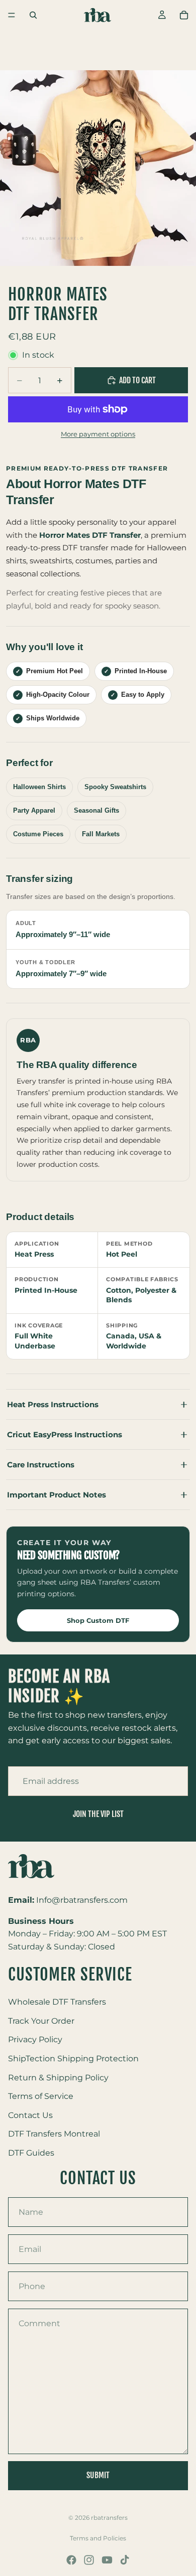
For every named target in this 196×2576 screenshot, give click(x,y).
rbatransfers (109, 2518)
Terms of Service (41, 2097)
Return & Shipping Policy (58, 2078)
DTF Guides (31, 2153)
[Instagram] (89, 2560)
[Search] (33, 15)
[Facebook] (71, 2560)
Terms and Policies (98, 2538)
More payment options (98, 434)
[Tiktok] (125, 2560)
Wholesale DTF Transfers (57, 2002)
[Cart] (184, 15)
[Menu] (12, 15)
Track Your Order (41, 2021)
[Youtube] (107, 2560)
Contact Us (30, 2115)
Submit (98, 2475)
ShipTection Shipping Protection (73, 2059)
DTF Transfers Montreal (54, 2134)
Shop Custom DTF (98, 1620)
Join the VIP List (98, 1814)
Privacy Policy (35, 2040)
